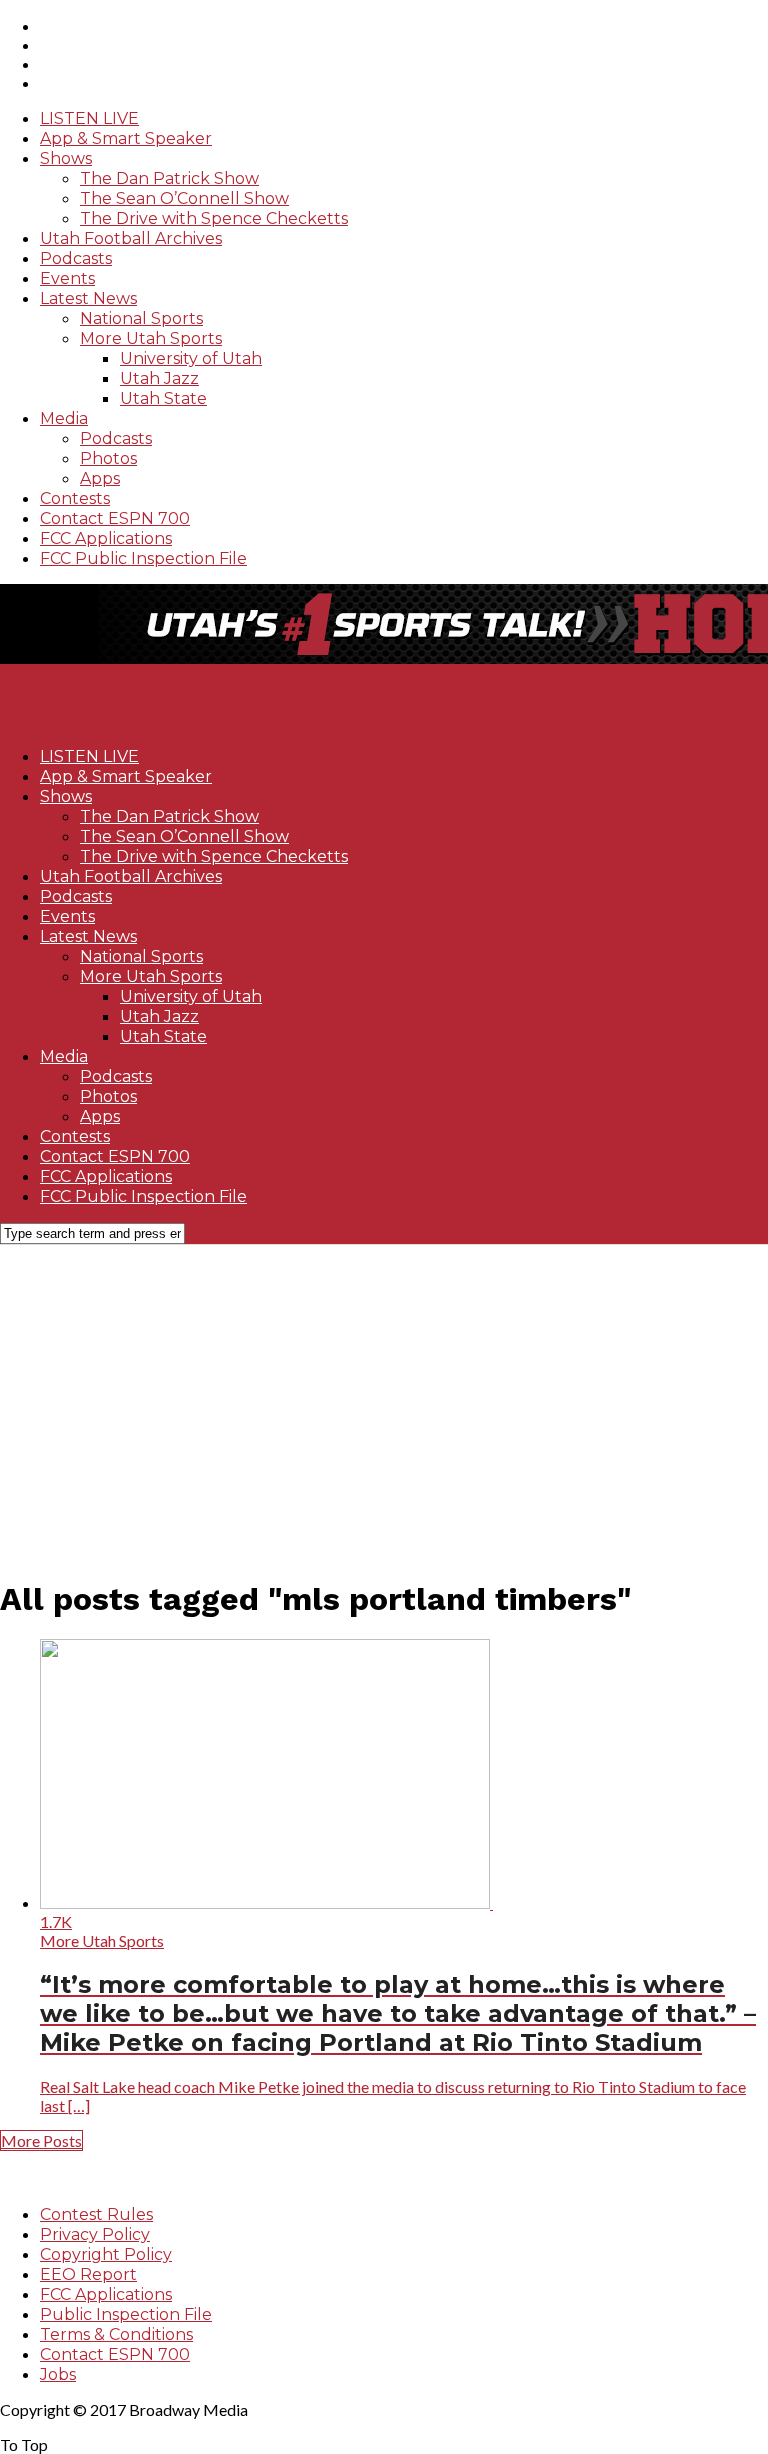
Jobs (58, 2374)
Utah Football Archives (131, 238)
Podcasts (76, 258)
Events (67, 278)
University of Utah (191, 358)
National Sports (141, 318)
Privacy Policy (95, 2234)
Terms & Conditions (116, 2334)
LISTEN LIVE (89, 118)
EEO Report (88, 2274)
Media (64, 418)
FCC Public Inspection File (143, 558)
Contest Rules (96, 2214)
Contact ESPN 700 (115, 518)
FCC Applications (106, 538)
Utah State (163, 398)
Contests (75, 498)
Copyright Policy (106, 2254)
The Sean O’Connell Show (184, 198)
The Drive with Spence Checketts (214, 218)
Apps (100, 478)
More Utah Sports (151, 338)
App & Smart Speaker (126, 138)
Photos (108, 458)
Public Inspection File (126, 2314)
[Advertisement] (384, 1400)
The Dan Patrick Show (169, 178)
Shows (66, 158)
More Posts (41, 2140)
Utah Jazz (159, 378)
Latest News (88, 298)
